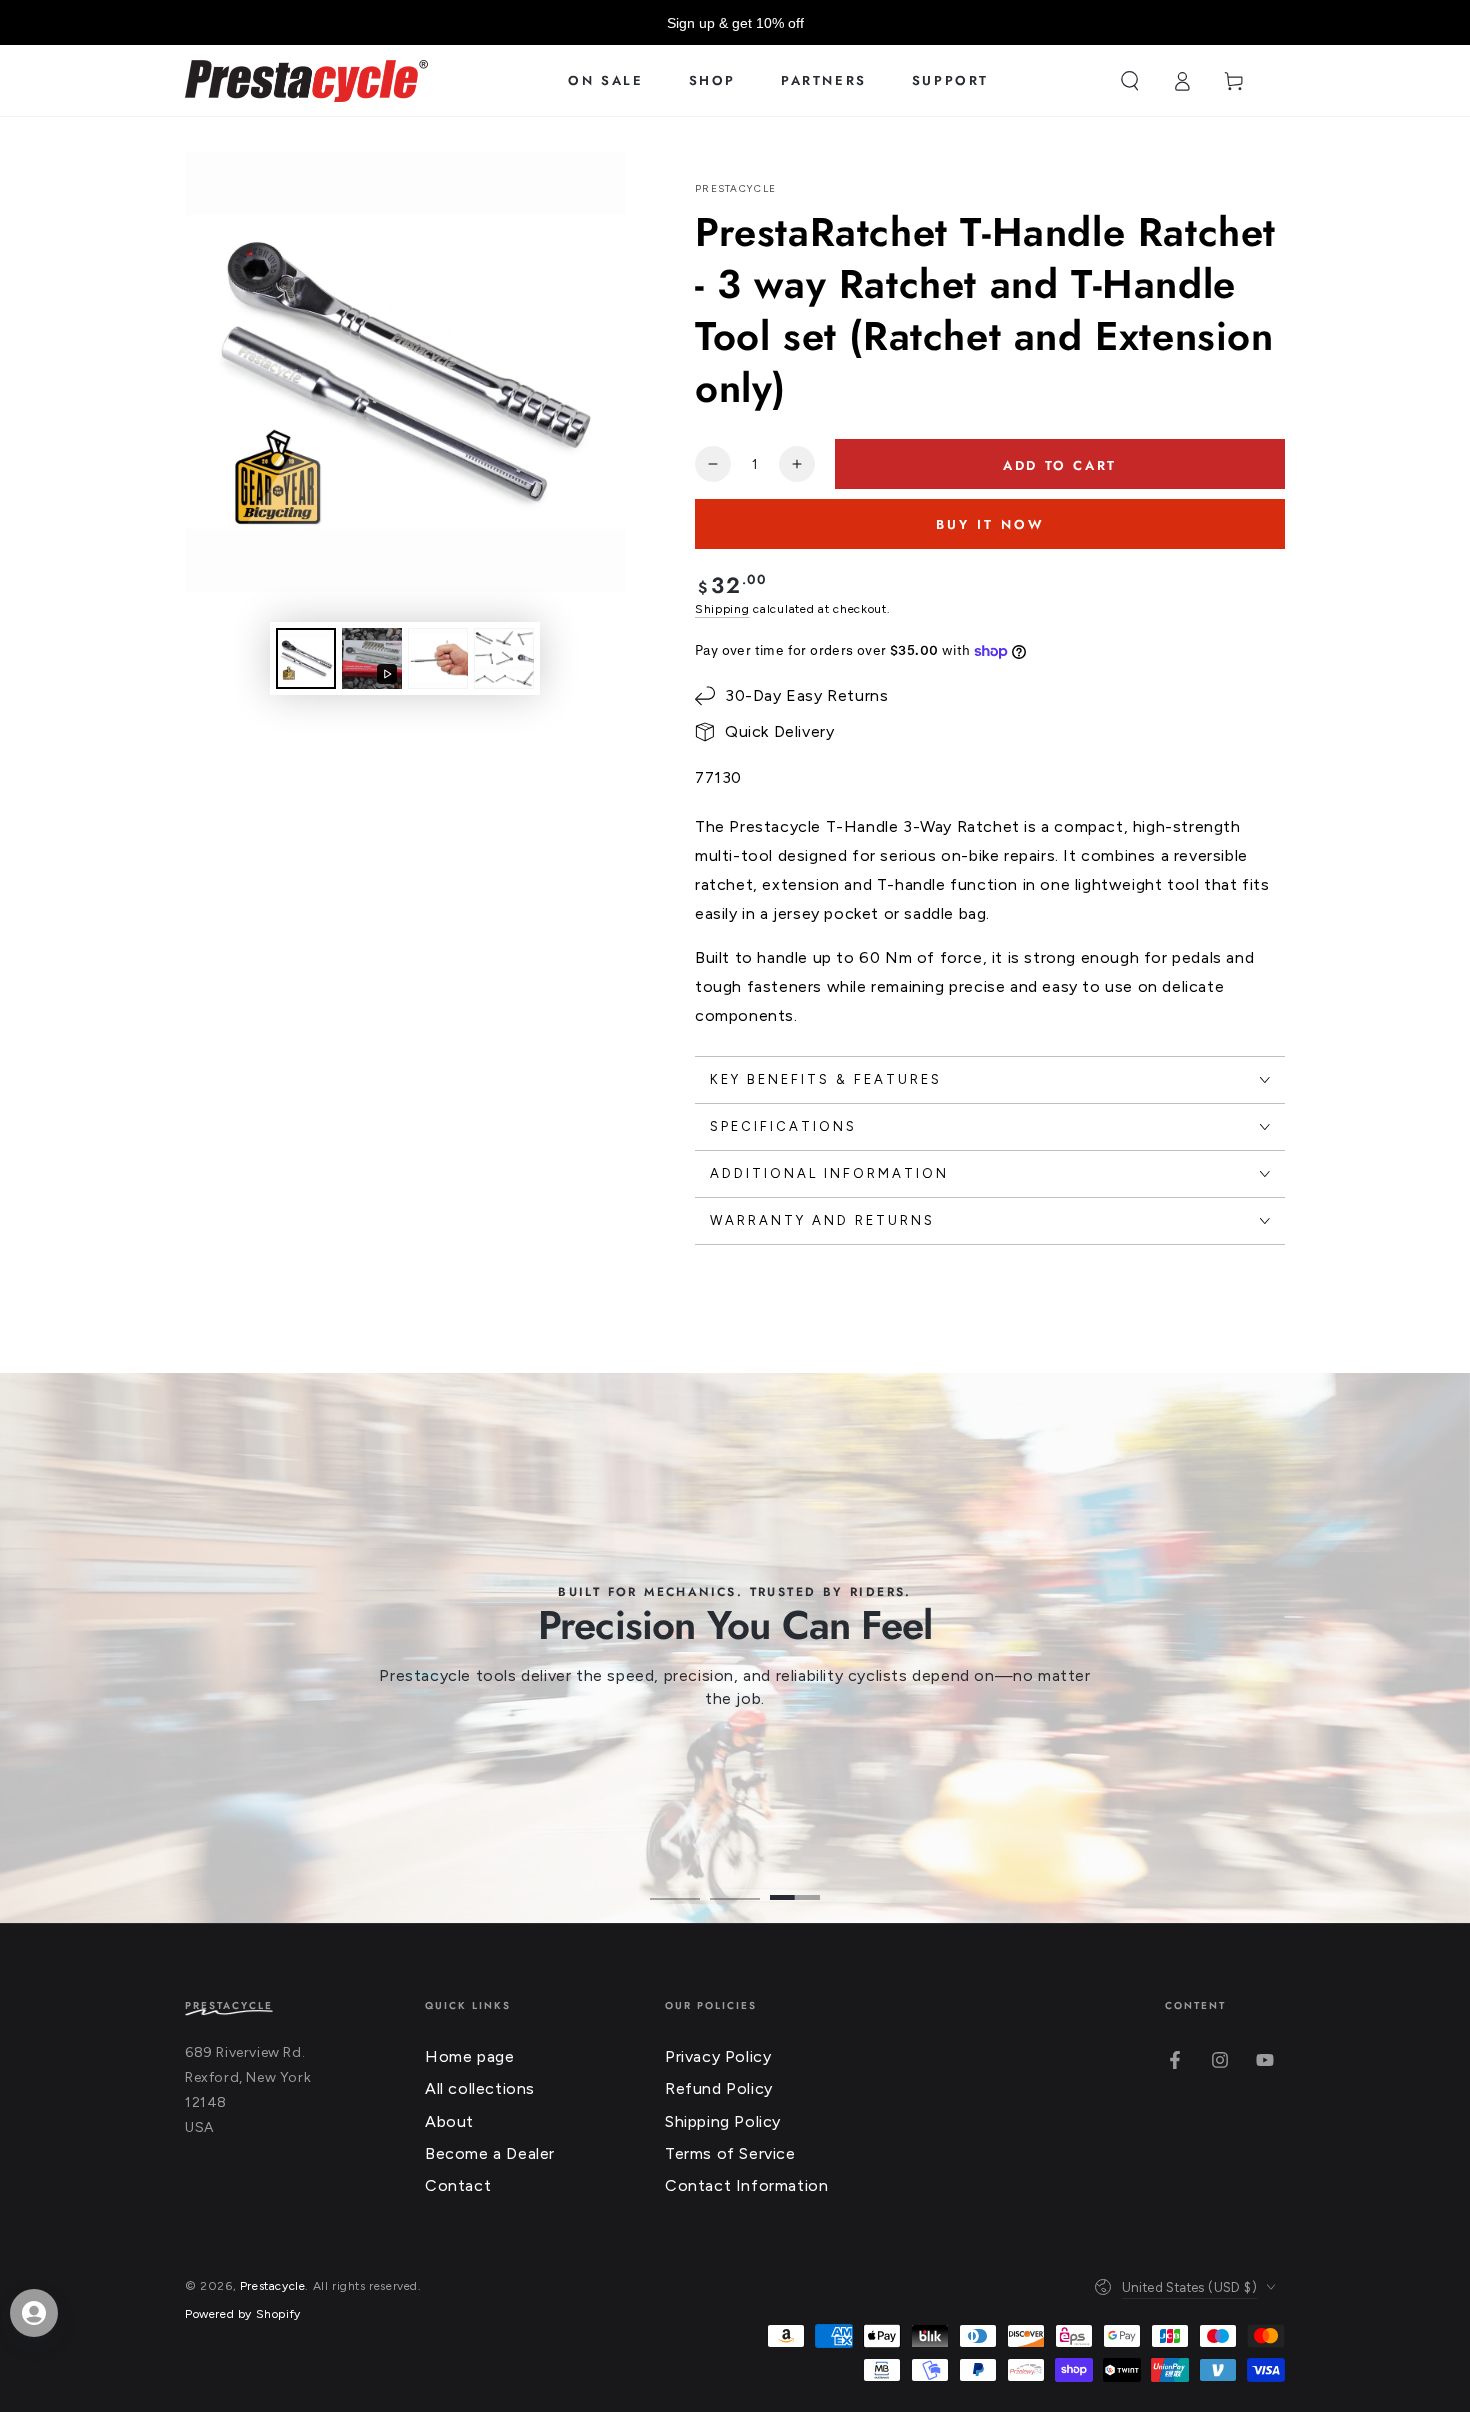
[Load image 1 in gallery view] (306, 658)
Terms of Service (730, 2153)
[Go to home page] (306, 81)
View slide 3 (795, 1883)
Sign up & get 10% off (735, 23)
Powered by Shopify (243, 2314)
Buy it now (990, 524)
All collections (480, 2088)
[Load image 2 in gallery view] (438, 658)
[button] (1130, 81)
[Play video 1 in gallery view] (372, 658)
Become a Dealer (490, 2153)
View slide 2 (735, 1883)
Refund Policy (719, 2088)
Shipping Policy (723, 2121)
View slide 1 (675, 1883)
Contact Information (746, 2185)
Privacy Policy (718, 2056)
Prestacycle (735, 188)
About (449, 2121)
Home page (469, 2056)
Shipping (722, 609)
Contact (458, 2185)
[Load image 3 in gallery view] (504, 658)
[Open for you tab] (34, 2313)
